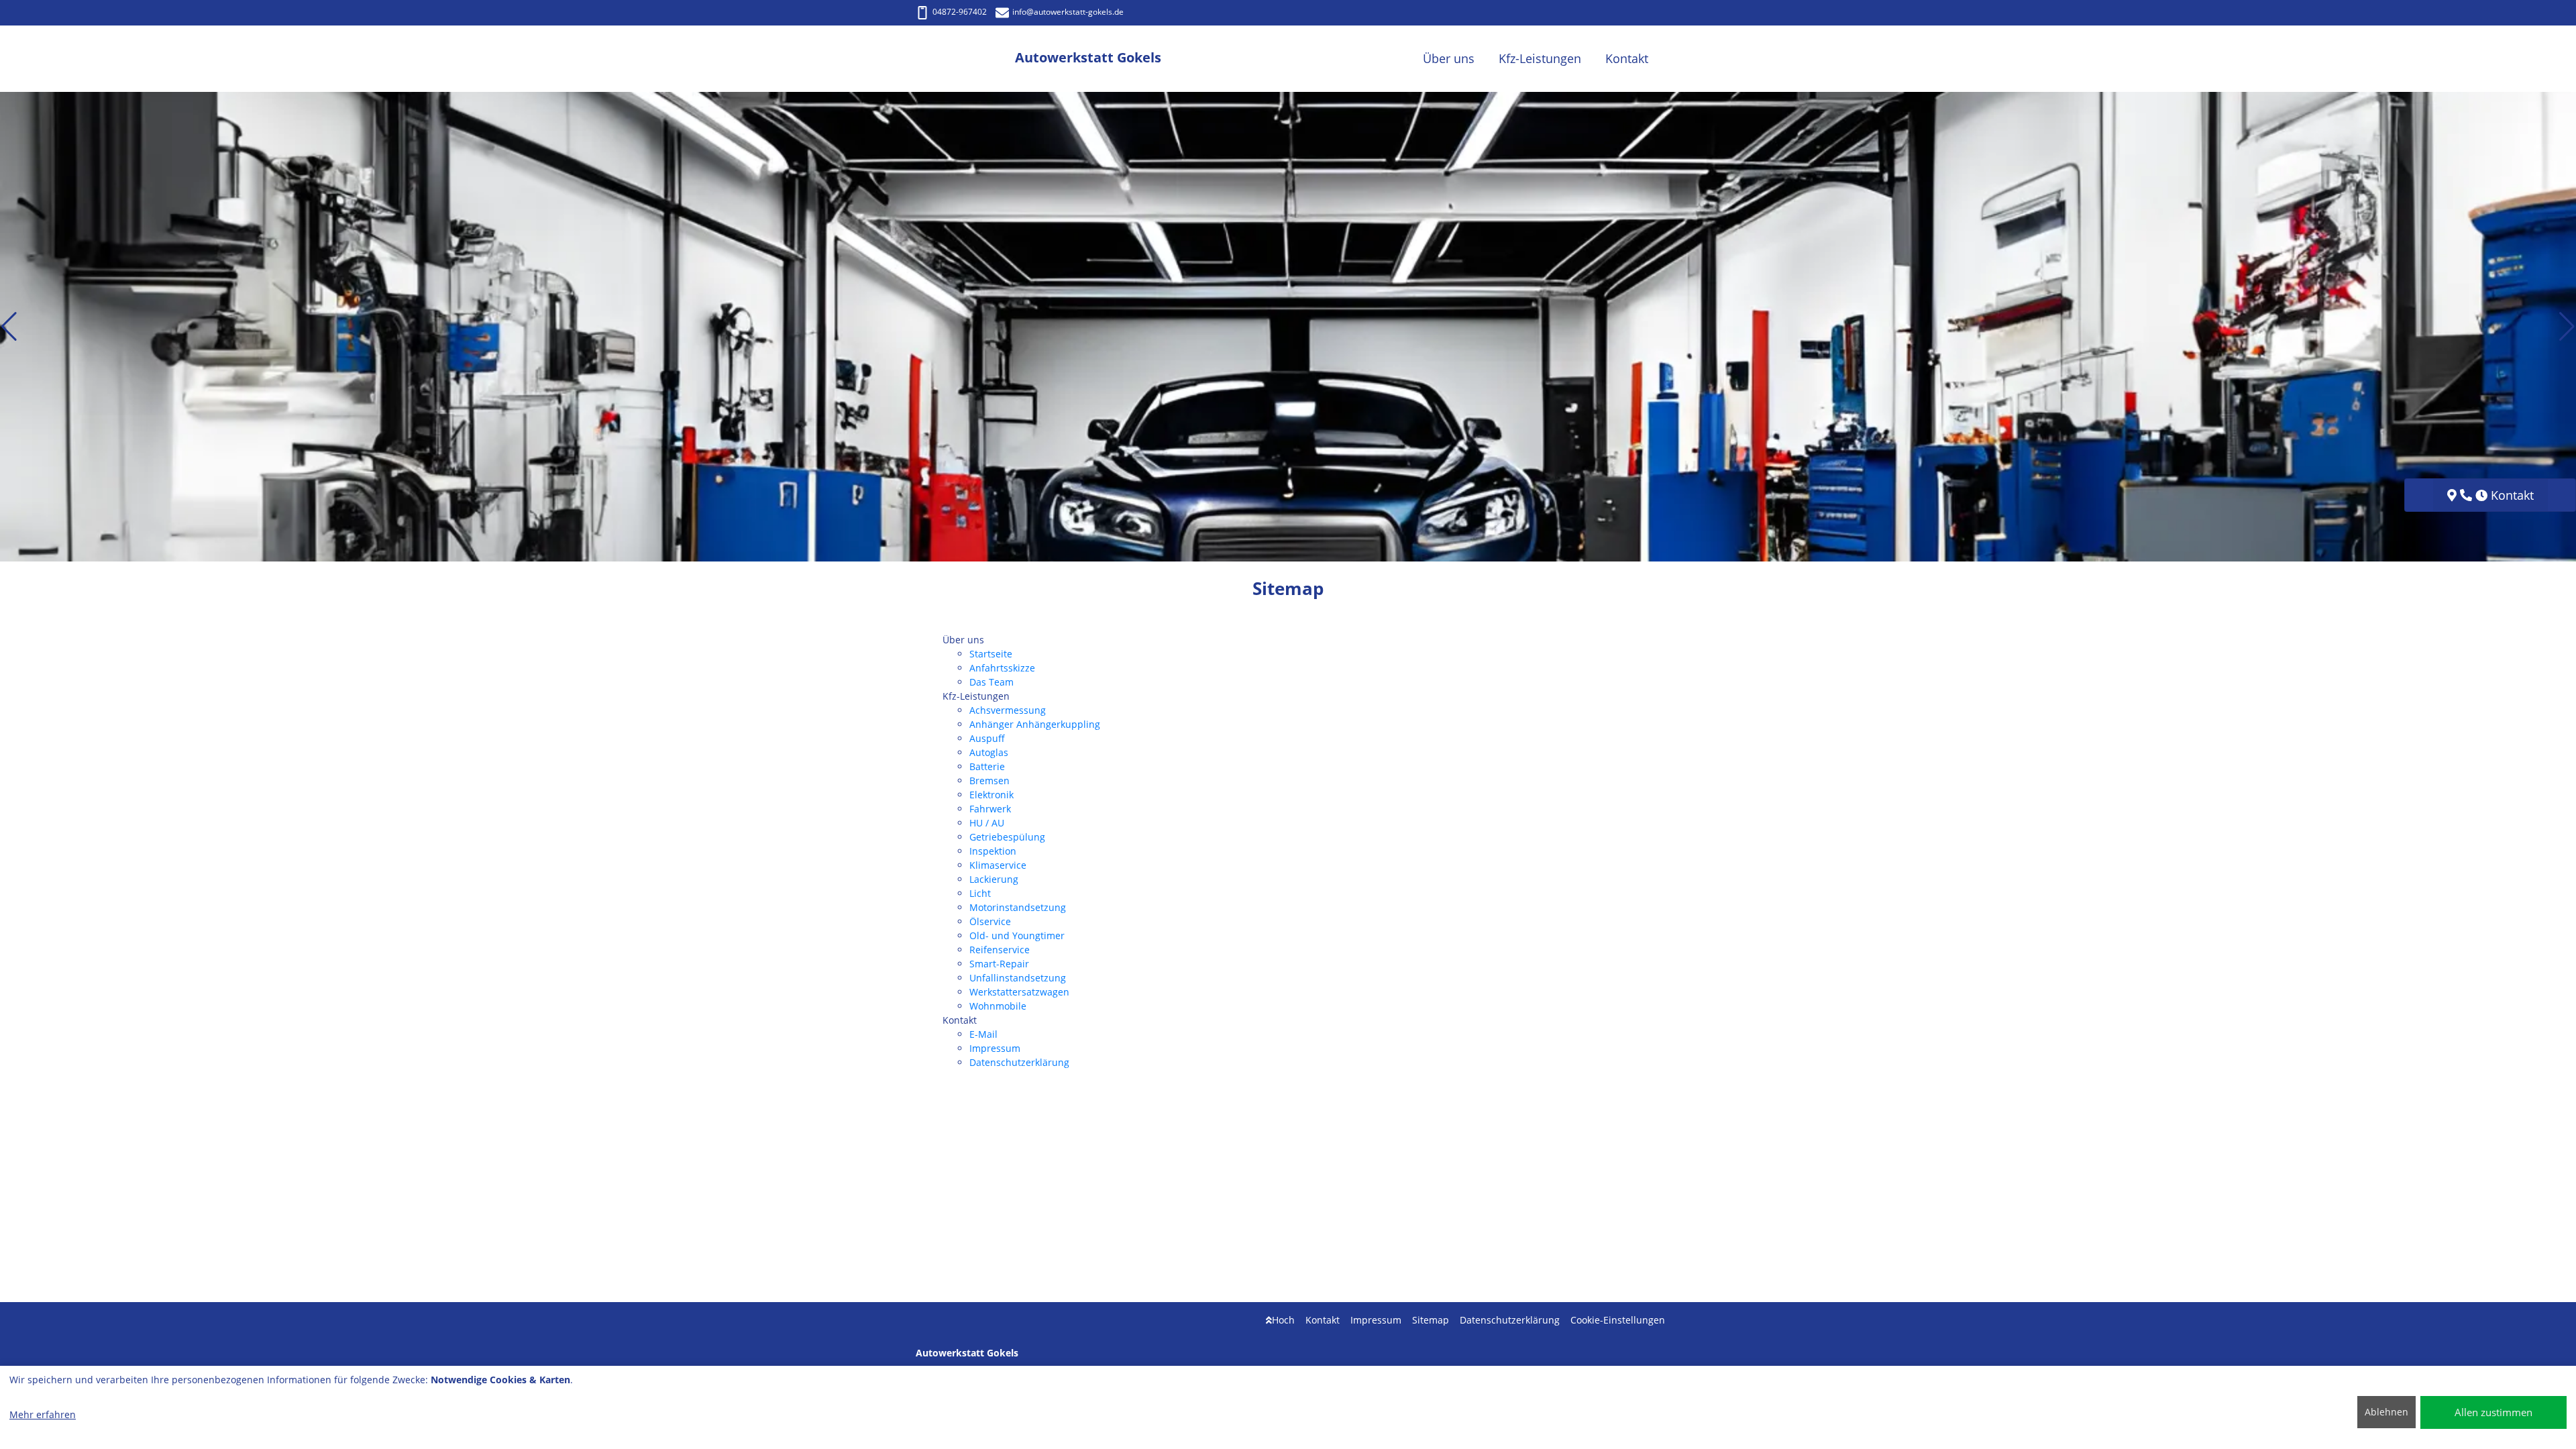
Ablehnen (2386, 1412)
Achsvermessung (1008, 710)
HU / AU (987, 823)
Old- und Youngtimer (1017, 935)
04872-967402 (960, 12)
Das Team (991, 682)
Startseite (991, 654)
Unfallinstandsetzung (1018, 978)
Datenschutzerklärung (1019, 1062)
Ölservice (990, 921)
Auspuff (987, 738)
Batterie (987, 766)
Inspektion (993, 851)
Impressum (995, 1048)
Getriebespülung (1007, 837)
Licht (980, 893)
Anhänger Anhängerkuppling (1035, 724)
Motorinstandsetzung (1018, 907)
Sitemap (1431, 1320)
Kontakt (1323, 1320)
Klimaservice (998, 865)
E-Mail (983, 1034)
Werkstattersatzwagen (1019, 992)
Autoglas (989, 752)
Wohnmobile (998, 1006)
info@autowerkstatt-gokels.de (1068, 12)
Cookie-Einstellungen (1618, 1320)
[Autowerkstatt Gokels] (965, 59)
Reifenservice (1000, 950)
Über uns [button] (1449, 58)
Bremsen (989, 781)
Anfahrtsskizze (1002, 668)
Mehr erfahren (43, 1414)
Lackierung (994, 879)
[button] (9, 327)
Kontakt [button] (1627, 58)
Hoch (1283, 1320)
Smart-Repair (999, 964)
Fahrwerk (990, 809)
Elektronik (991, 795)
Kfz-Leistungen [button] (1540, 58)
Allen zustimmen (2493, 1412)
